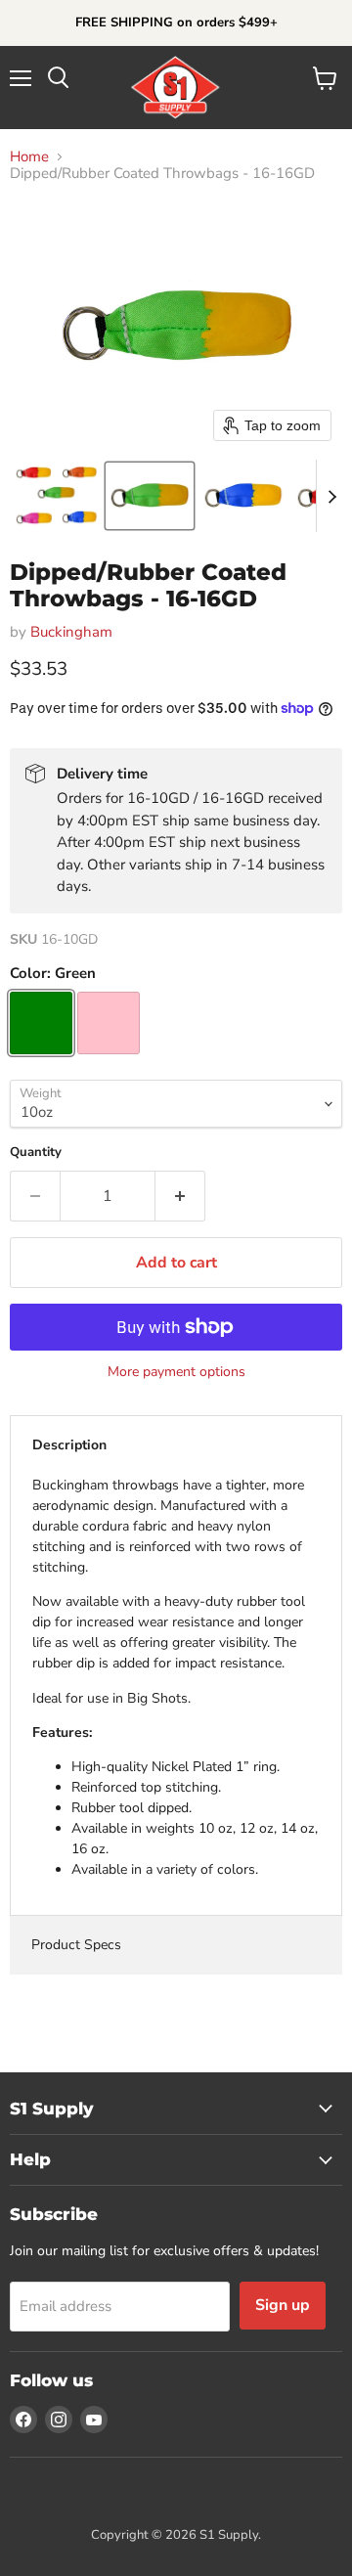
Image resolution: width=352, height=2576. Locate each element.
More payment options (176, 1372)
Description (69, 1445)
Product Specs (76, 1945)
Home (29, 157)
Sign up (283, 2305)
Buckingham (71, 632)
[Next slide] (331, 496)
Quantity (36, 1153)
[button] (56, 496)
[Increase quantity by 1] (180, 1196)
